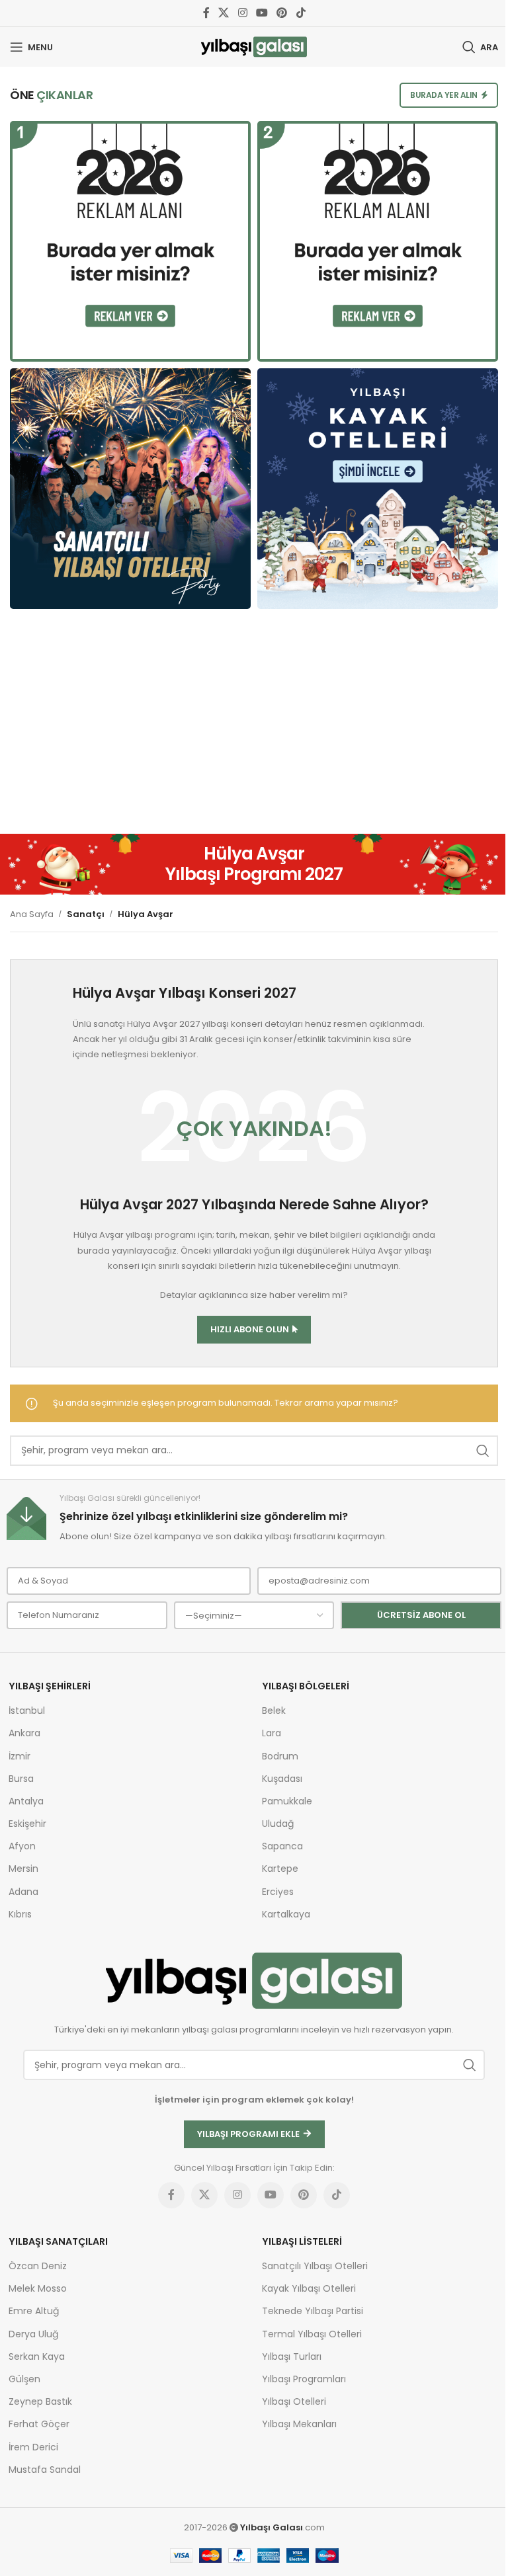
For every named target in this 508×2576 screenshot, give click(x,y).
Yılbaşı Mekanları (299, 2424)
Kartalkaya (286, 1914)
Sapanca (282, 1846)
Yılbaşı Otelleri (294, 2401)
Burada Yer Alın (444, 95)
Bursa (21, 1779)
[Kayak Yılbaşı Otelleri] (378, 489)
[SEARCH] (483, 1451)
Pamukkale (287, 1801)
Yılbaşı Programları (304, 2379)
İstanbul (27, 1711)
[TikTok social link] (301, 13)
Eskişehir (27, 1824)
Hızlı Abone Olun (250, 1329)
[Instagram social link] (242, 13)
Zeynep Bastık (40, 2401)
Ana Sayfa (32, 914)
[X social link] (224, 13)
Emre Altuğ (34, 2311)
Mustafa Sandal (45, 2470)
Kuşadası (282, 1779)
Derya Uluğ (33, 2334)
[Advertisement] (254, 728)
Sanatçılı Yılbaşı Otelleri (315, 2266)
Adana (23, 1892)
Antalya (26, 1801)
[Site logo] (254, 47)
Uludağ (278, 1824)
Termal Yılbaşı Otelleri (312, 2334)
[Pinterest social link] (282, 13)
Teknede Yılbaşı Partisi (313, 2311)
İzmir (20, 1756)
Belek (274, 1711)
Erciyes (278, 1892)
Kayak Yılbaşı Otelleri (309, 2288)
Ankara (24, 1733)
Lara (272, 1733)
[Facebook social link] (206, 13)
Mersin (23, 1869)
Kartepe (280, 1869)
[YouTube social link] (262, 13)
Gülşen (24, 2379)
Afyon (22, 1846)
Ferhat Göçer (39, 2424)
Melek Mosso (38, 2288)
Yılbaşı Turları (292, 2356)
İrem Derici (33, 2447)
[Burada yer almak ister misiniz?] (130, 241)
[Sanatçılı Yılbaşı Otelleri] (130, 489)
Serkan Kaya (37, 2356)
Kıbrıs (20, 1914)
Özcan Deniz (38, 2266)
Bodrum (280, 1756)
